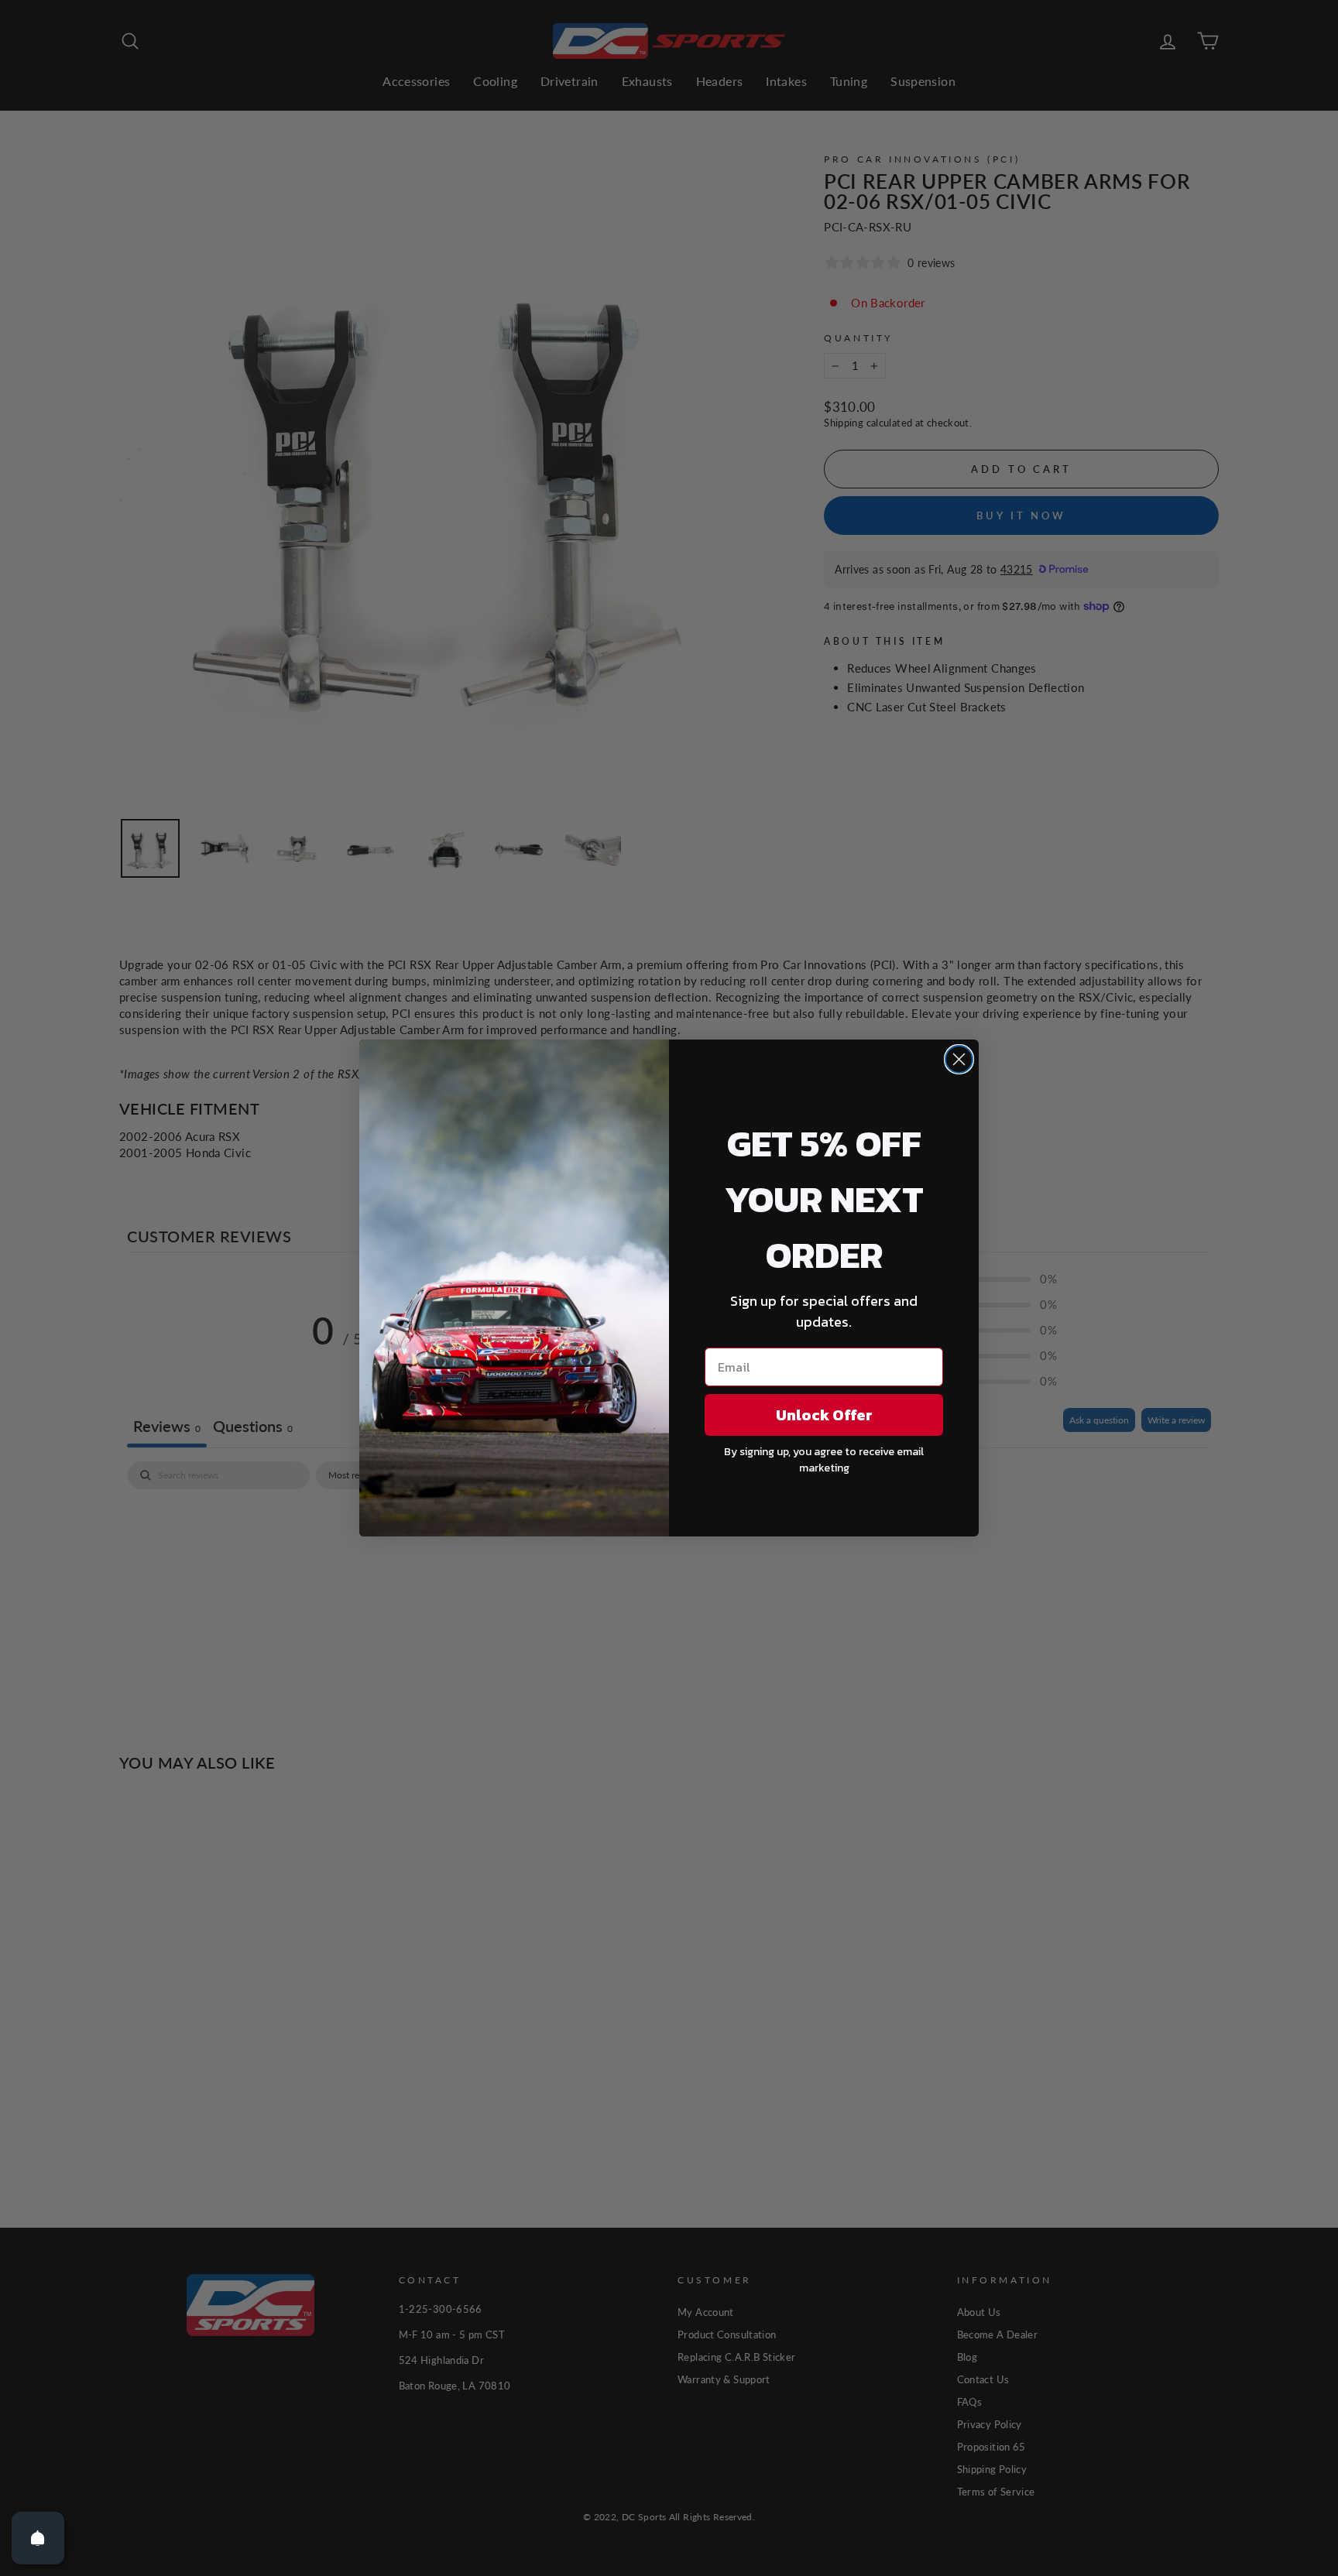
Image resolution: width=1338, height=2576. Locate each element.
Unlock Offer (824, 1415)
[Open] (38, 2538)
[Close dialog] (959, 1059)
